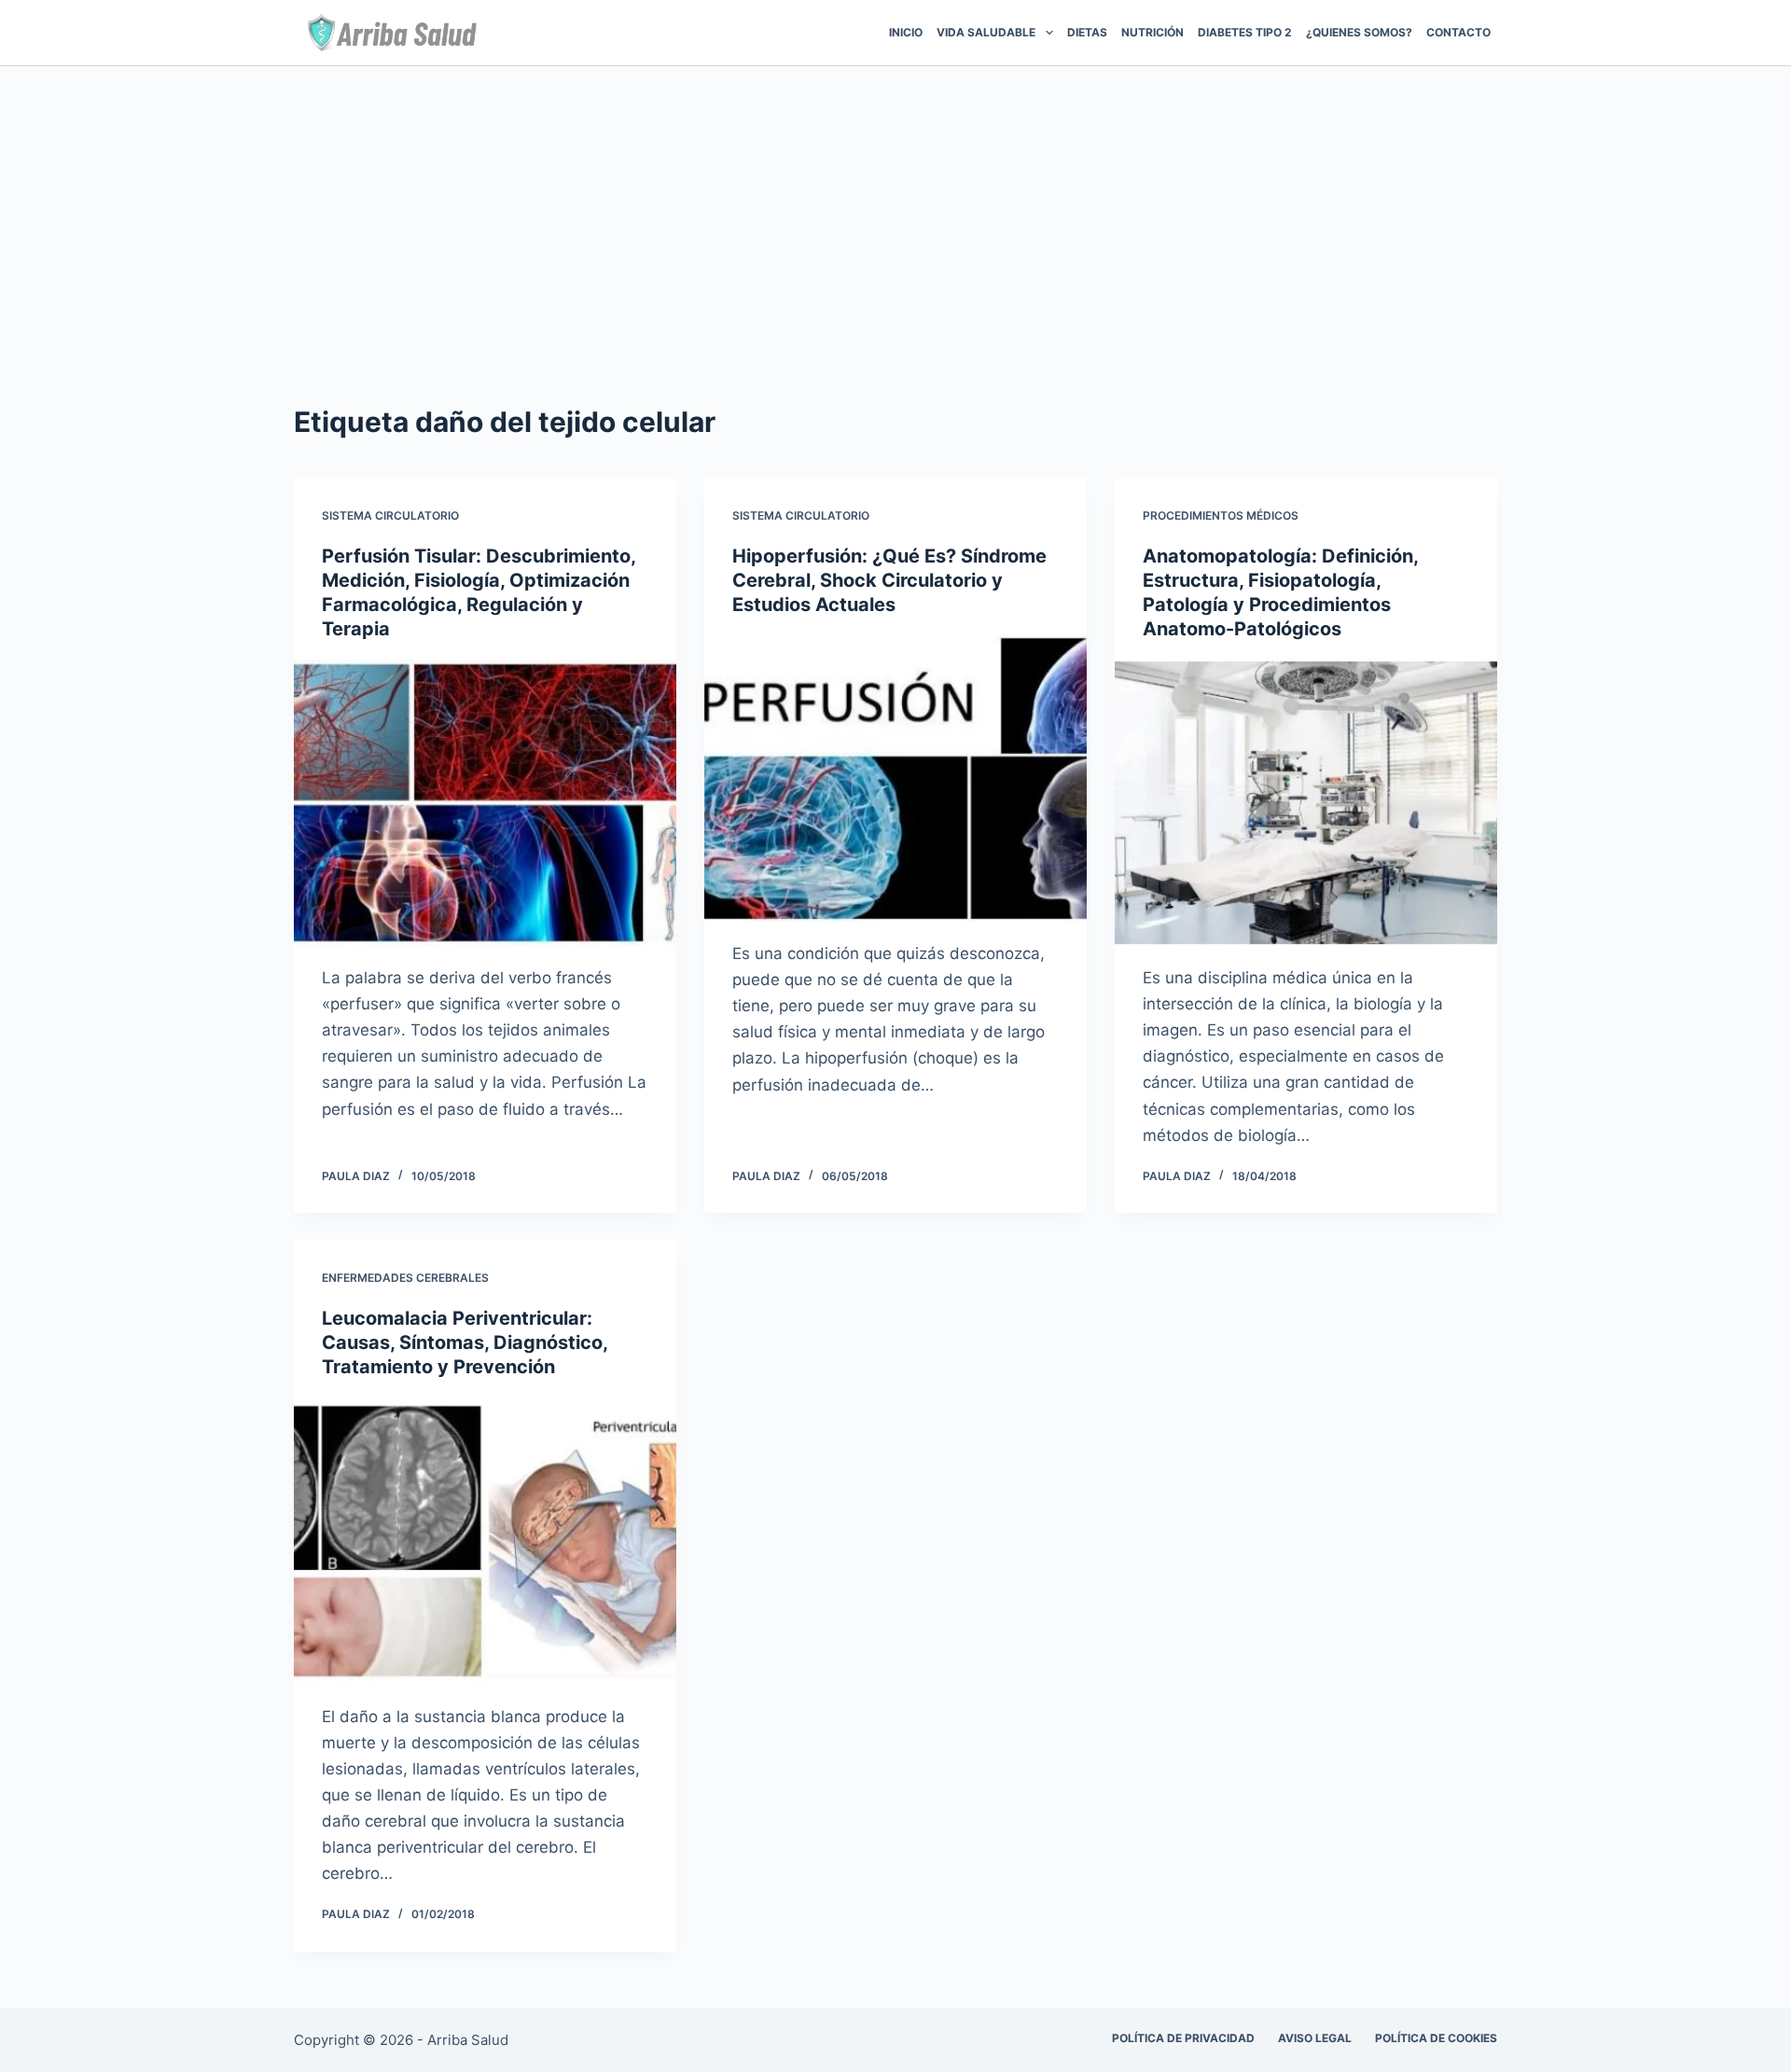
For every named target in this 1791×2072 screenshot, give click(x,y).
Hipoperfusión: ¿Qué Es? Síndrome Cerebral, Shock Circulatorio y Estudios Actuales (889, 580)
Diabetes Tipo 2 (1245, 32)
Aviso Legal (1315, 2038)
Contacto (1458, 32)
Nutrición (1152, 32)
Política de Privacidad (1183, 2038)
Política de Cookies (1436, 2038)
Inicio (906, 32)
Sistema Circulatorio (390, 515)
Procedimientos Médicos (1221, 515)
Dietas (1087, 32)
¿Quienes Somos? (1359, 32)
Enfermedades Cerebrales (405, 1278)
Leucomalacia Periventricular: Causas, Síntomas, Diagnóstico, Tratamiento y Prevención (465, 1342)
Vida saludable (986, 32)
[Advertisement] (895, 206)
